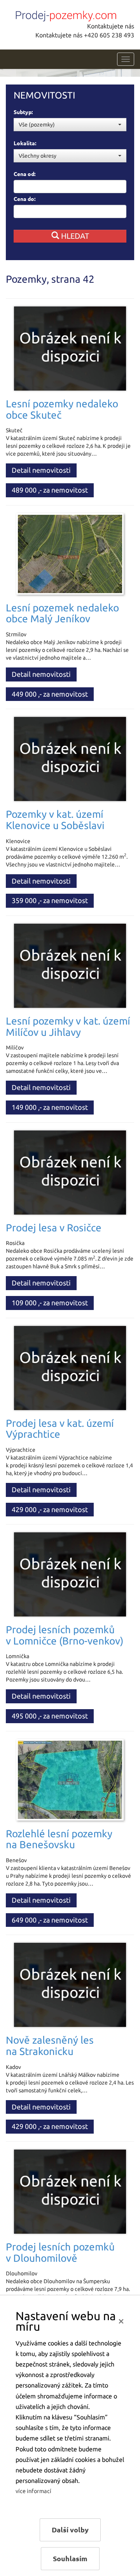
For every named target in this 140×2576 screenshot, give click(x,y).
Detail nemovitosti (41, 470)
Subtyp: (23, 112)
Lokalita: (25, 143)
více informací (33, 2491)
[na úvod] (64, 14)
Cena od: (24, 174)
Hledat (74, 236)
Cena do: (24, 199)
